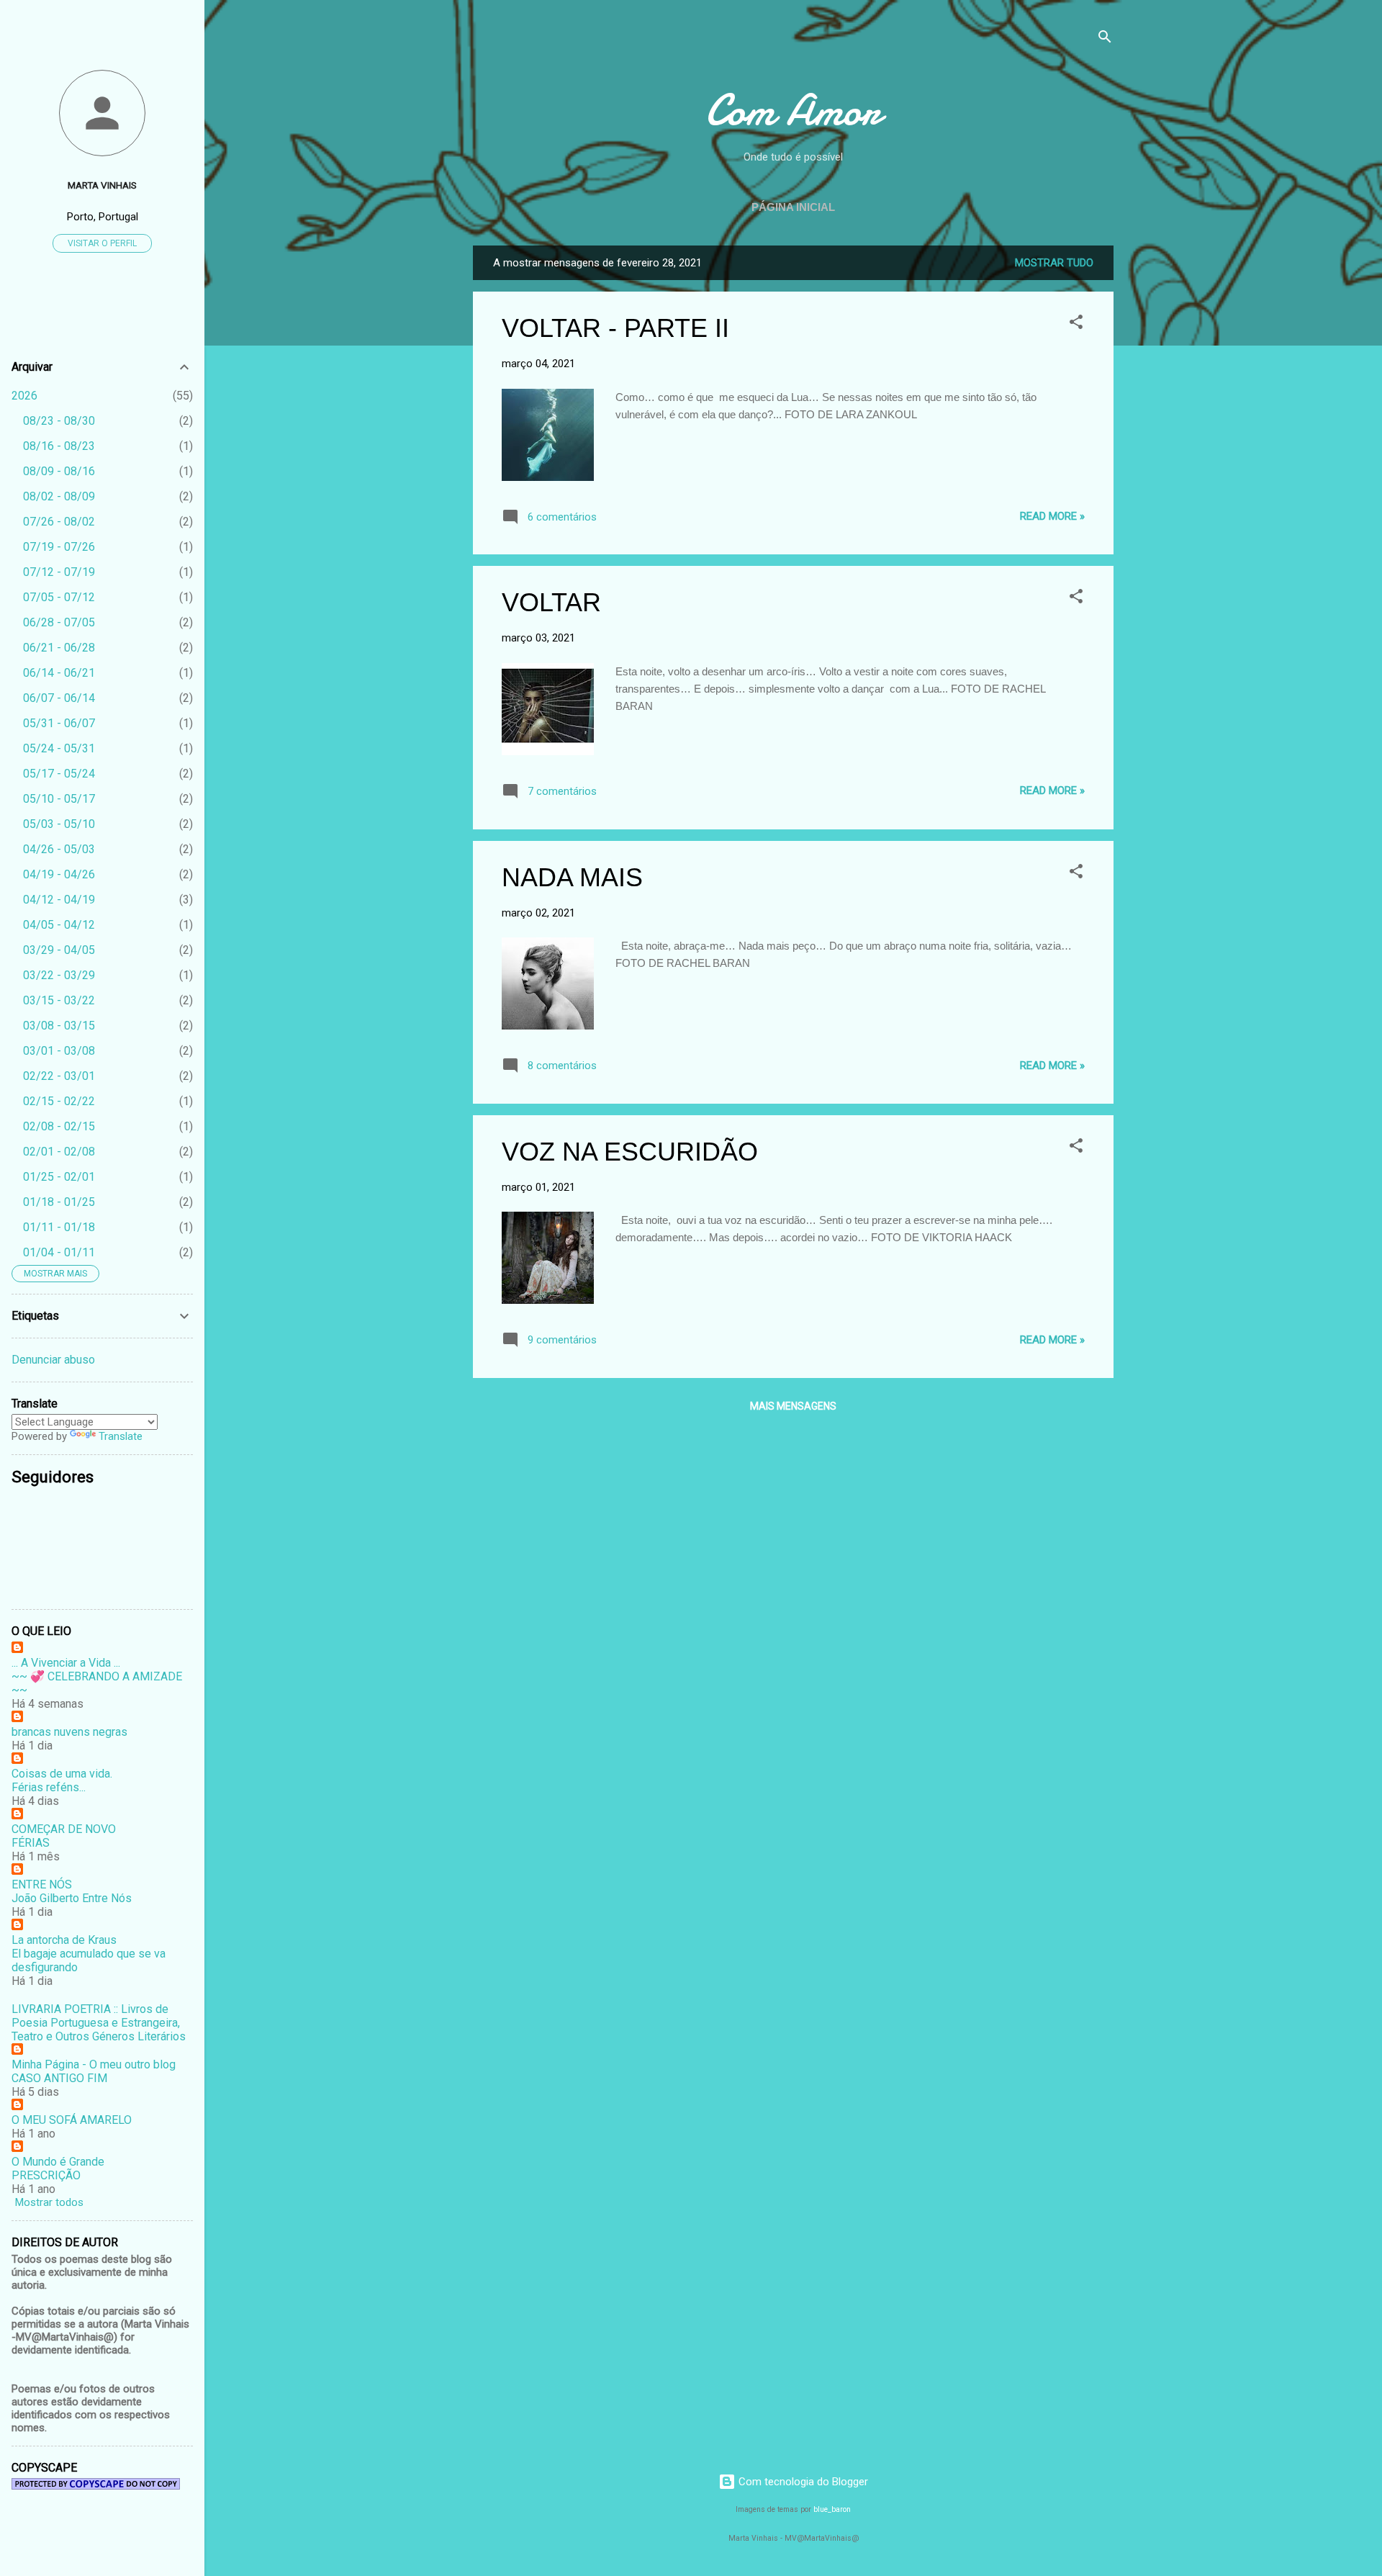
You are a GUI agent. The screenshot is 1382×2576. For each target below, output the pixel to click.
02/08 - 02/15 (59, 1126)
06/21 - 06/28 (59, 648)
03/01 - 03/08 (59, 1051)
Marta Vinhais (102, 185)
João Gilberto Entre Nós (72, 1898)
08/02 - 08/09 (59, 496)
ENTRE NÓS (42, 1884)
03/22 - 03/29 (59, 975)
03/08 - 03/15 (59, 1026)
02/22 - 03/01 (59, 1076)
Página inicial (793, 207)
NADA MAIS (572, 877)
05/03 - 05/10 (59, 824)
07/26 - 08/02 (59, 522)
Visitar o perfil (102, 243)
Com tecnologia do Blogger (802, 2482)
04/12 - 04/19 (59, 900)
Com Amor (793, 110)
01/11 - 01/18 (59, 1227)
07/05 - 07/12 (59, 597)
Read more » (1052, 516)
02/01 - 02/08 (59, 1152)
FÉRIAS (31, 1843)
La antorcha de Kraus (64, 1940)
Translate (121, 1436)
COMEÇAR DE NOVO (64, 1829)
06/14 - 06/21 (59, 673)
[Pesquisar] (1105, 39)
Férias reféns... (49, 1787)
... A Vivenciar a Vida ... (66, 1663)
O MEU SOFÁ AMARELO (72, 2120)
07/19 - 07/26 (59, 547)
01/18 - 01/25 (59, 1202)
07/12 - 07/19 (59, 572)
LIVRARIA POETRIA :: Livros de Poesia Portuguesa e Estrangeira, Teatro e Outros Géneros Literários (99, 2023)
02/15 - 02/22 (59, 1101)
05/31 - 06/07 (59, 723)
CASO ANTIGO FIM (59, 2078)
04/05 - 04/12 (59, 925)
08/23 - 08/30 (59, 421)
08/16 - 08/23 (59, 446)
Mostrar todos (49, 2202)
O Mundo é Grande (58, 2162)
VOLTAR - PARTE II (615, 328)
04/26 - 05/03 (59, 849)
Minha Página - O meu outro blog (94, 2064)
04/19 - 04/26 (59, 874)
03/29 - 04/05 (59, 950)
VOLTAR (551, 602)
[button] (1076, 324)
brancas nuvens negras (69, 1732)
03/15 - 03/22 (59, 1000)
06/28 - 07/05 (59, 622)
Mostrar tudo (1054, 263)
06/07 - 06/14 (59, 698)
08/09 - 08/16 (59, 471)
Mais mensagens (793, 1406)
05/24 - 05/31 (59, 748)
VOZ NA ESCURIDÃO (630, 1152)
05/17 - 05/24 (59, 774)
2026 (24, 396)
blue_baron (832, 2509)
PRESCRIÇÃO (46, 2175)
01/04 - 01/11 (59, 1252)
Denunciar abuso (53, 1360)
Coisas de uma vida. (62, 1774)
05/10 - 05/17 (59, 799)
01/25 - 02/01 (59, 1177)
